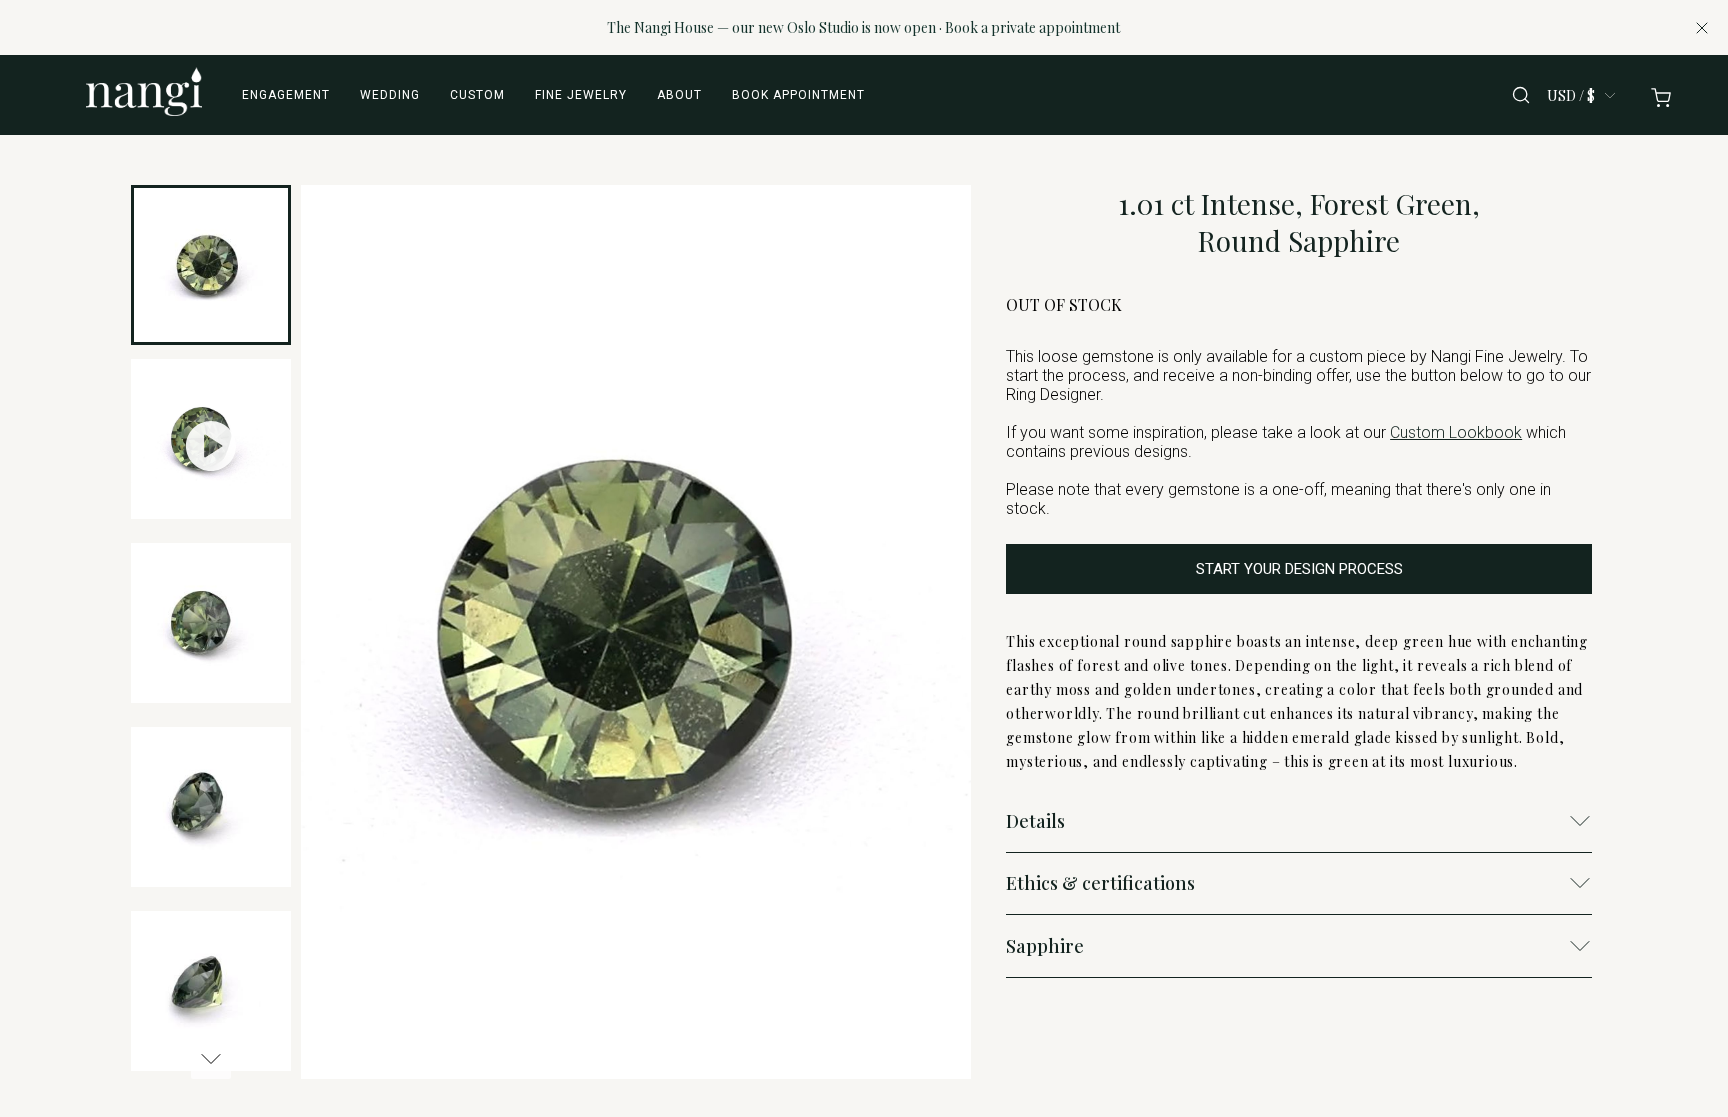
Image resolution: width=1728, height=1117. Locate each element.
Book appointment (798, 95)
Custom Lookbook (1456, 432)
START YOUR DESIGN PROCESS (1299, 569)
